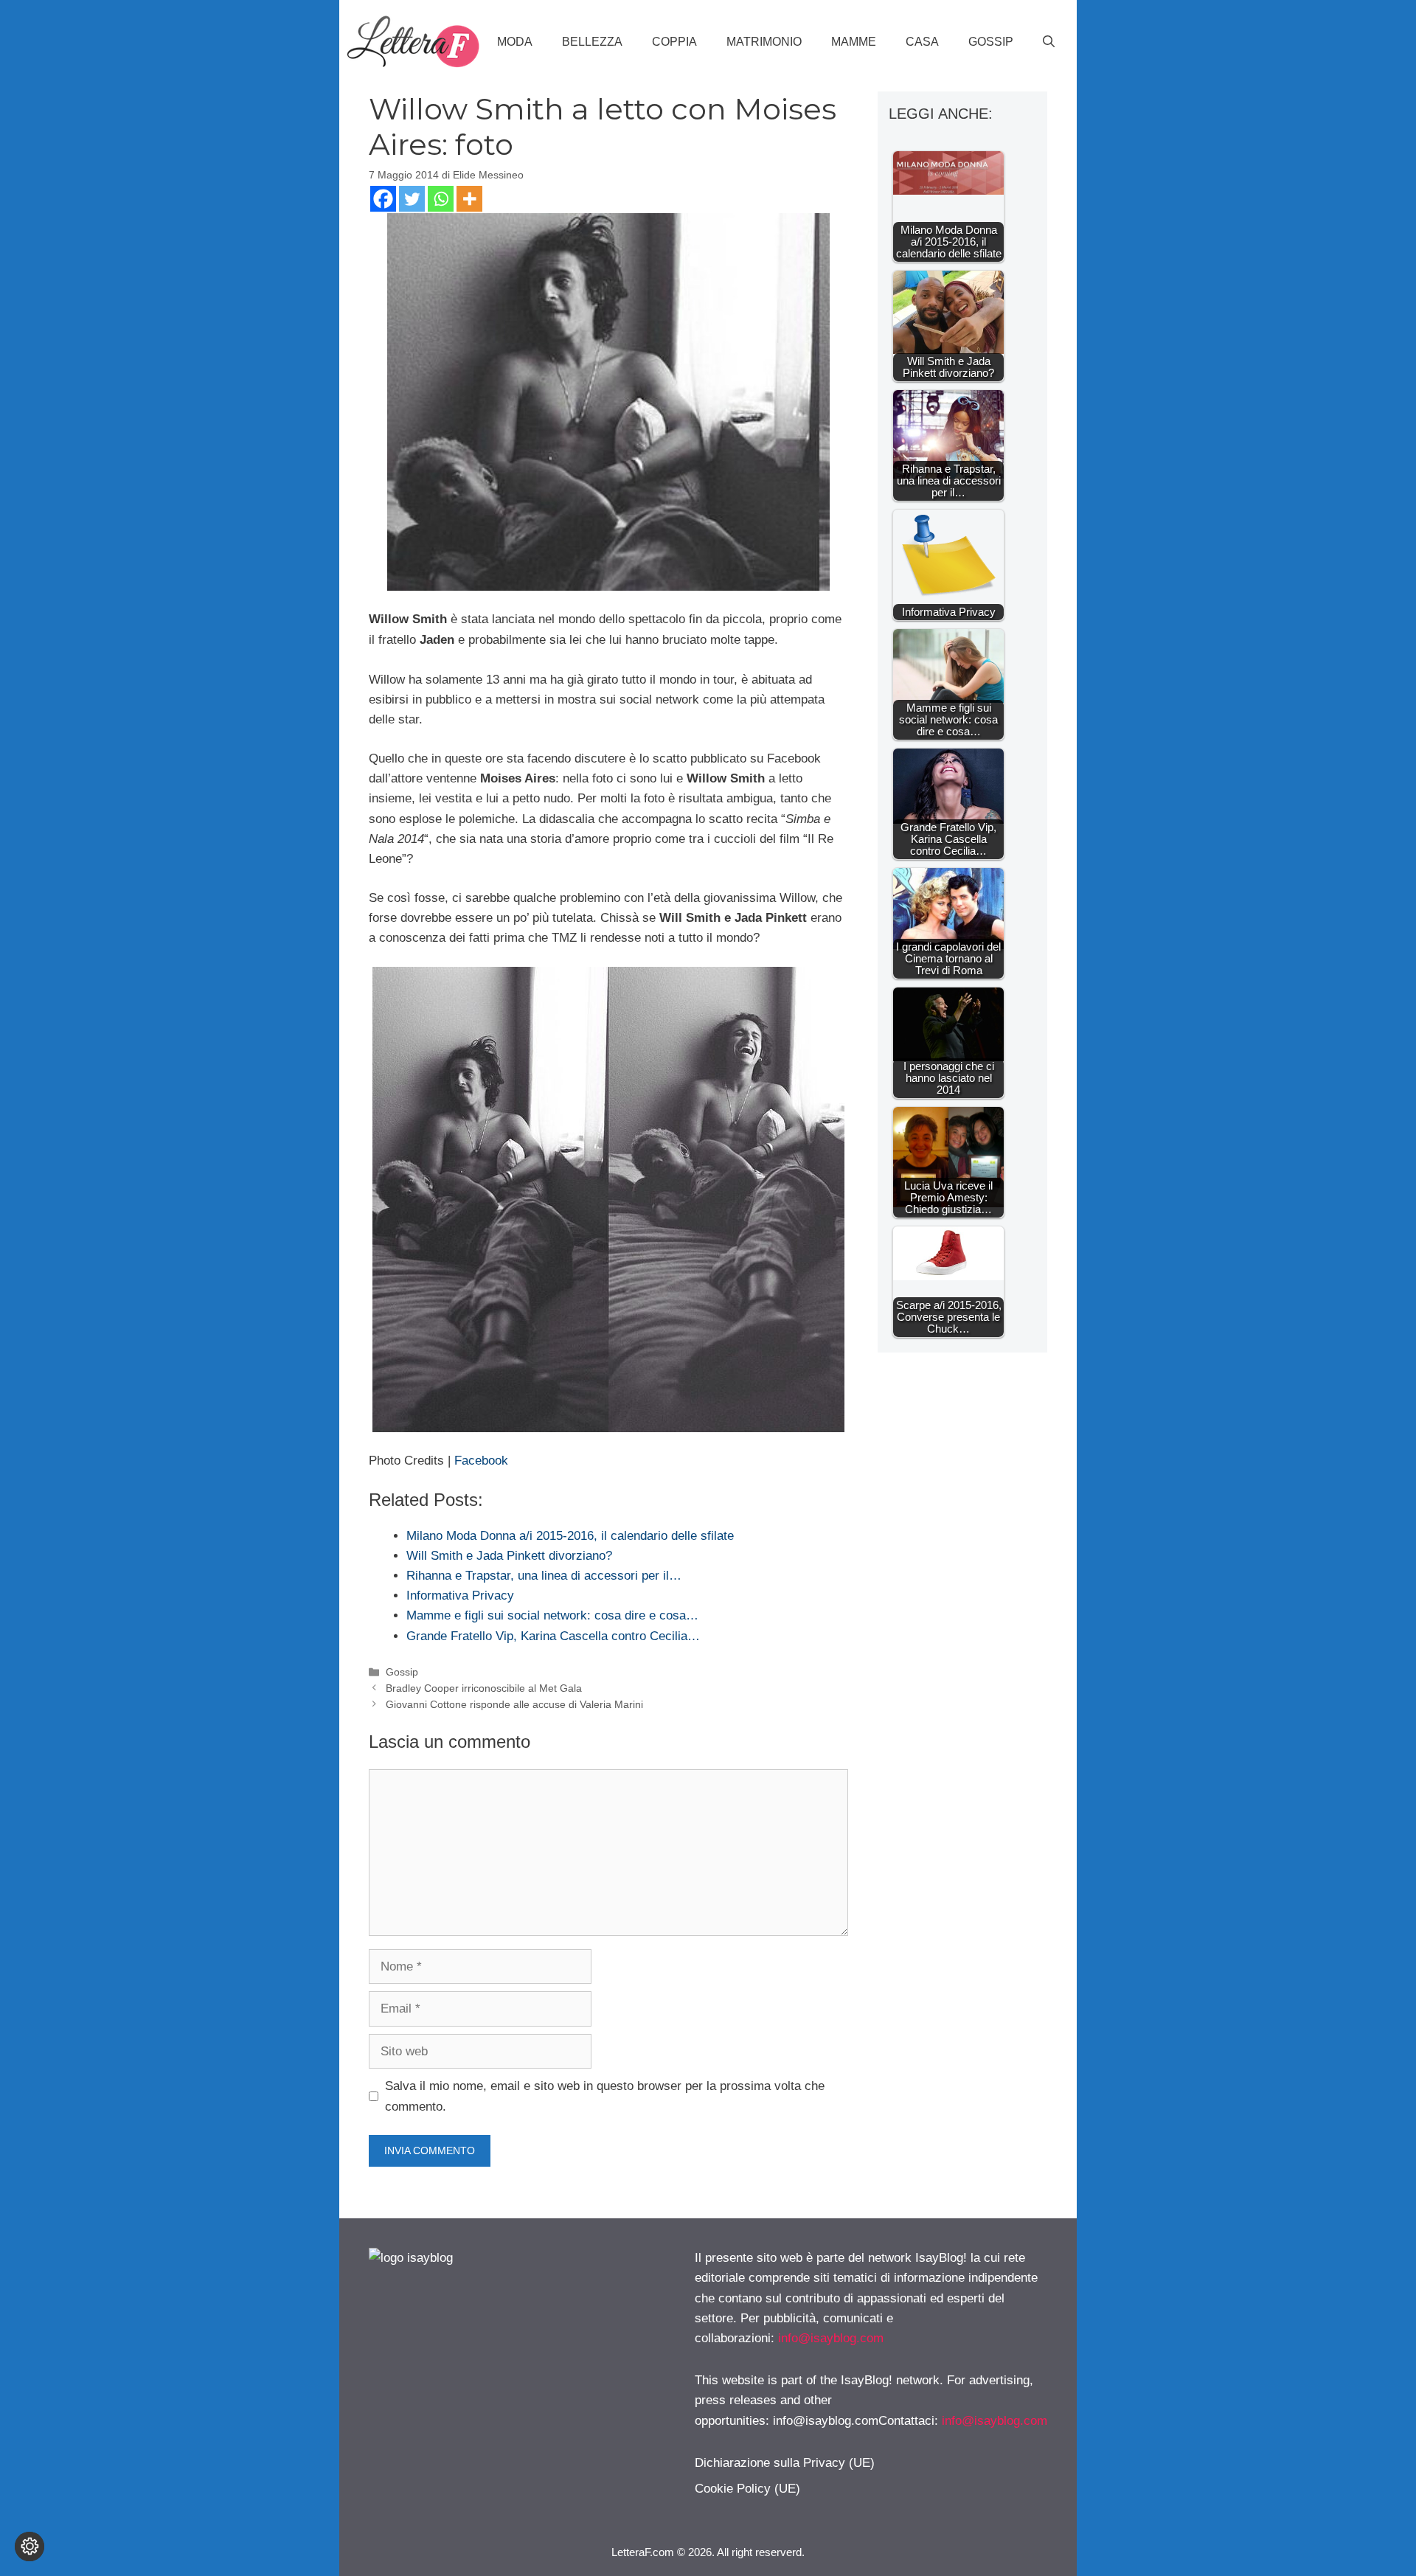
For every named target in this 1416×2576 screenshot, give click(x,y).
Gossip (991, 42)
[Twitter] (412, 199)
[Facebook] (383, 199)
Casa (922, 42)
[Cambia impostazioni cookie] (29, 2547)
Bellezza (592, 42)
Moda (515, 42)
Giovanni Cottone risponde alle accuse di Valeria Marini (514, 1704)
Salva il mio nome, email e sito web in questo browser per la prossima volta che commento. (605, 2096)
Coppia (674, 42)
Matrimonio (764, 42)
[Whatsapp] (441, 199)
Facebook (481, 1461)
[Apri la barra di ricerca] (1049, 42)
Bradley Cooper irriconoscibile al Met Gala (484, 1688)
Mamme (854, 42)
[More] (469, 199)
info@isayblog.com (831, 2338)
